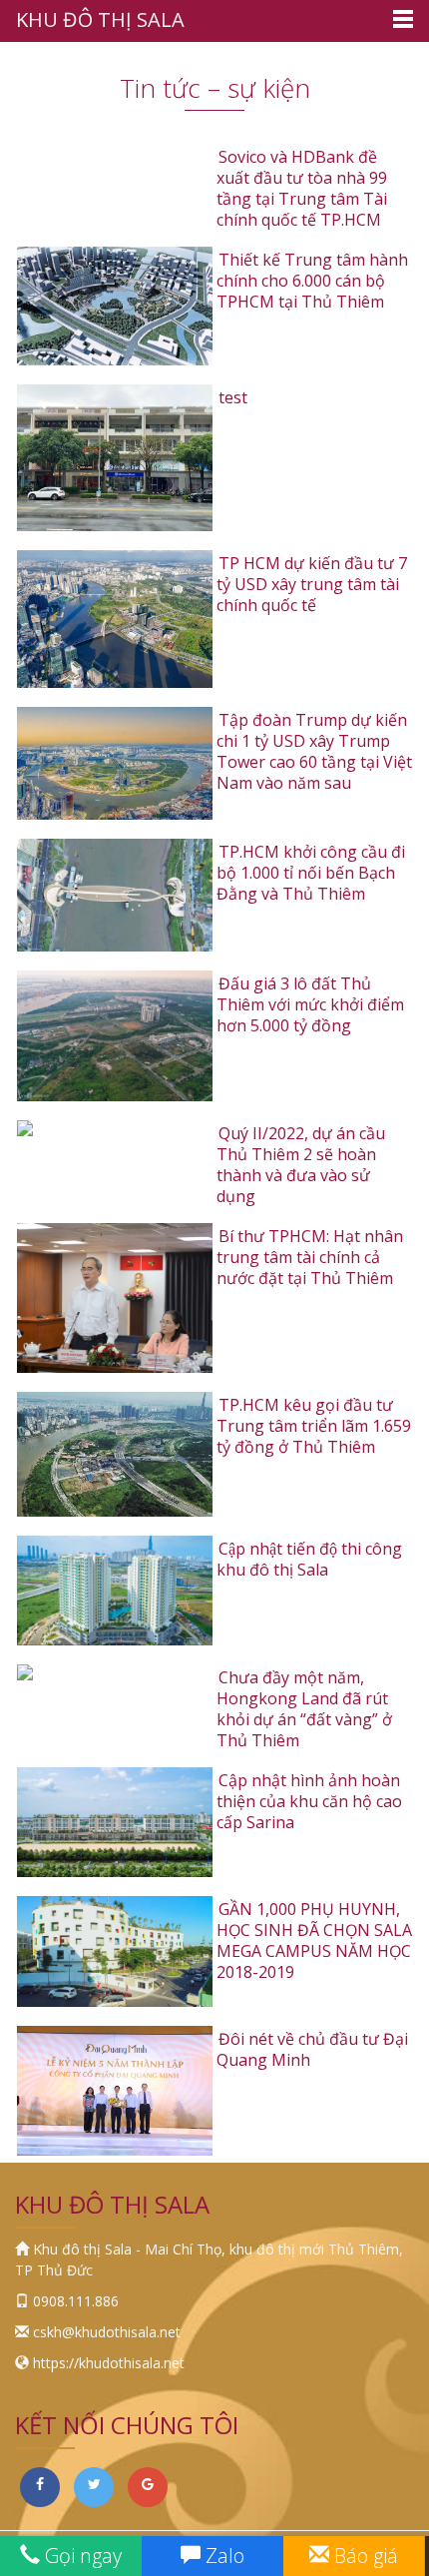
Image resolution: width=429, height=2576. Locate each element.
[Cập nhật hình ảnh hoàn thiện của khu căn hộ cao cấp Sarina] (115, 1822)
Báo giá (364, 2556)
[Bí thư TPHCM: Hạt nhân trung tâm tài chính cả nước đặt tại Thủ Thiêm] (115, 1298)
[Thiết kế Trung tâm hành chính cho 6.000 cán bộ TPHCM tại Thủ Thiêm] (115, 306)
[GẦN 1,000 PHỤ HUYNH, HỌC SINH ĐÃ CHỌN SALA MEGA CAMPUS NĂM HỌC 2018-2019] (115, 1951)
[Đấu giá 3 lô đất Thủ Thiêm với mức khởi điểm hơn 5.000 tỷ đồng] (115, 1036)
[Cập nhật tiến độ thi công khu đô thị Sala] (115, 1591)
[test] (115, 458)
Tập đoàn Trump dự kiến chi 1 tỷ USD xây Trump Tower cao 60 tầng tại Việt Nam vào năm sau (314, 751)
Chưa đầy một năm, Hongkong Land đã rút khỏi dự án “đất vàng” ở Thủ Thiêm (304, 1709)
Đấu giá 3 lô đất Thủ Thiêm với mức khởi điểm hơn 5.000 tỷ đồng (310, 1004)
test (233, 397)
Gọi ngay (81, 2556)
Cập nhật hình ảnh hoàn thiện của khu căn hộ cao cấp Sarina (309, 1801)
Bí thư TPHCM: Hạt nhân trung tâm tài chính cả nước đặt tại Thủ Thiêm (310, 1257)
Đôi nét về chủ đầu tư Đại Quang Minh (312, 2049)
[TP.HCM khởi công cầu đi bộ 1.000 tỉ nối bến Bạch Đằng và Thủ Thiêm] (115, 895)
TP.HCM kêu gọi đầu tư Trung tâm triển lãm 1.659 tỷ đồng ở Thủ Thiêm (314, 1426)
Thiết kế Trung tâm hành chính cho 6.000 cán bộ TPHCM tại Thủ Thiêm (312, 281)
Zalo (222, 2556)
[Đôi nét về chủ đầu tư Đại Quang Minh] (115, 2091)
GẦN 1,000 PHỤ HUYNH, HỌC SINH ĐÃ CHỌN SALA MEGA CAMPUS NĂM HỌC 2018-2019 (314, 1940)
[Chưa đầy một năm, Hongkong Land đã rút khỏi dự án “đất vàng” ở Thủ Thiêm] (115, 1672)
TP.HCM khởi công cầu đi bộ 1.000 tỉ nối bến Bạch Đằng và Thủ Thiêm (311, 873)
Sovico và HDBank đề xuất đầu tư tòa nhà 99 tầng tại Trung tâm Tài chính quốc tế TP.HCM (302, 188)
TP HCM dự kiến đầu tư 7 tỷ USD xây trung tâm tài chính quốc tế (312, 584)
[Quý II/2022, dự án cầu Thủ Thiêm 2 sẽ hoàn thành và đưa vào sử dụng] (115, 1128)
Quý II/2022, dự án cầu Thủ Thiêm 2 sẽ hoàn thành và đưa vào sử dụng (301, 1165)
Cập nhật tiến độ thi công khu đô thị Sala (309, 1559)
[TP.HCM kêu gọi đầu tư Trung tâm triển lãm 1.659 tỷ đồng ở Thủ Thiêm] (115, 1454)
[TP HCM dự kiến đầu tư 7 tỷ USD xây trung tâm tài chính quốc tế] (115, 619)
